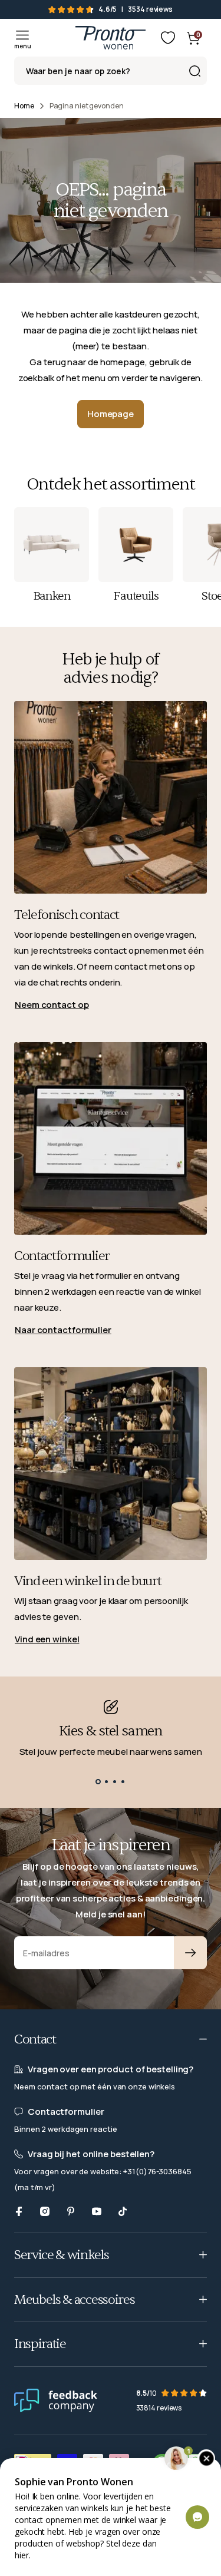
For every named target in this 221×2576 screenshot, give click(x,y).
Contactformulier (62, 1256)
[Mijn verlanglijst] (168, 38)
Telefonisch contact (67, 915)
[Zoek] (194, 71)
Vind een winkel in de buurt (88, 1581)
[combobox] (111, 71)
